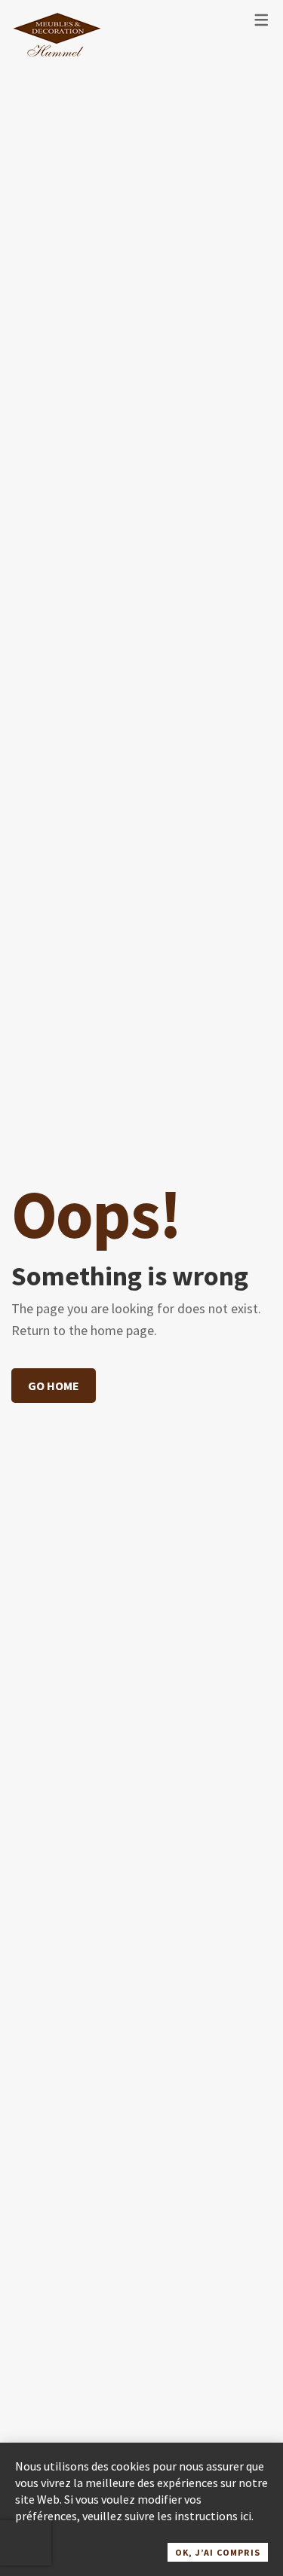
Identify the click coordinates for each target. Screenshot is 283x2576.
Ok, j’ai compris (218, 2552)
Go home (54, 1386)
